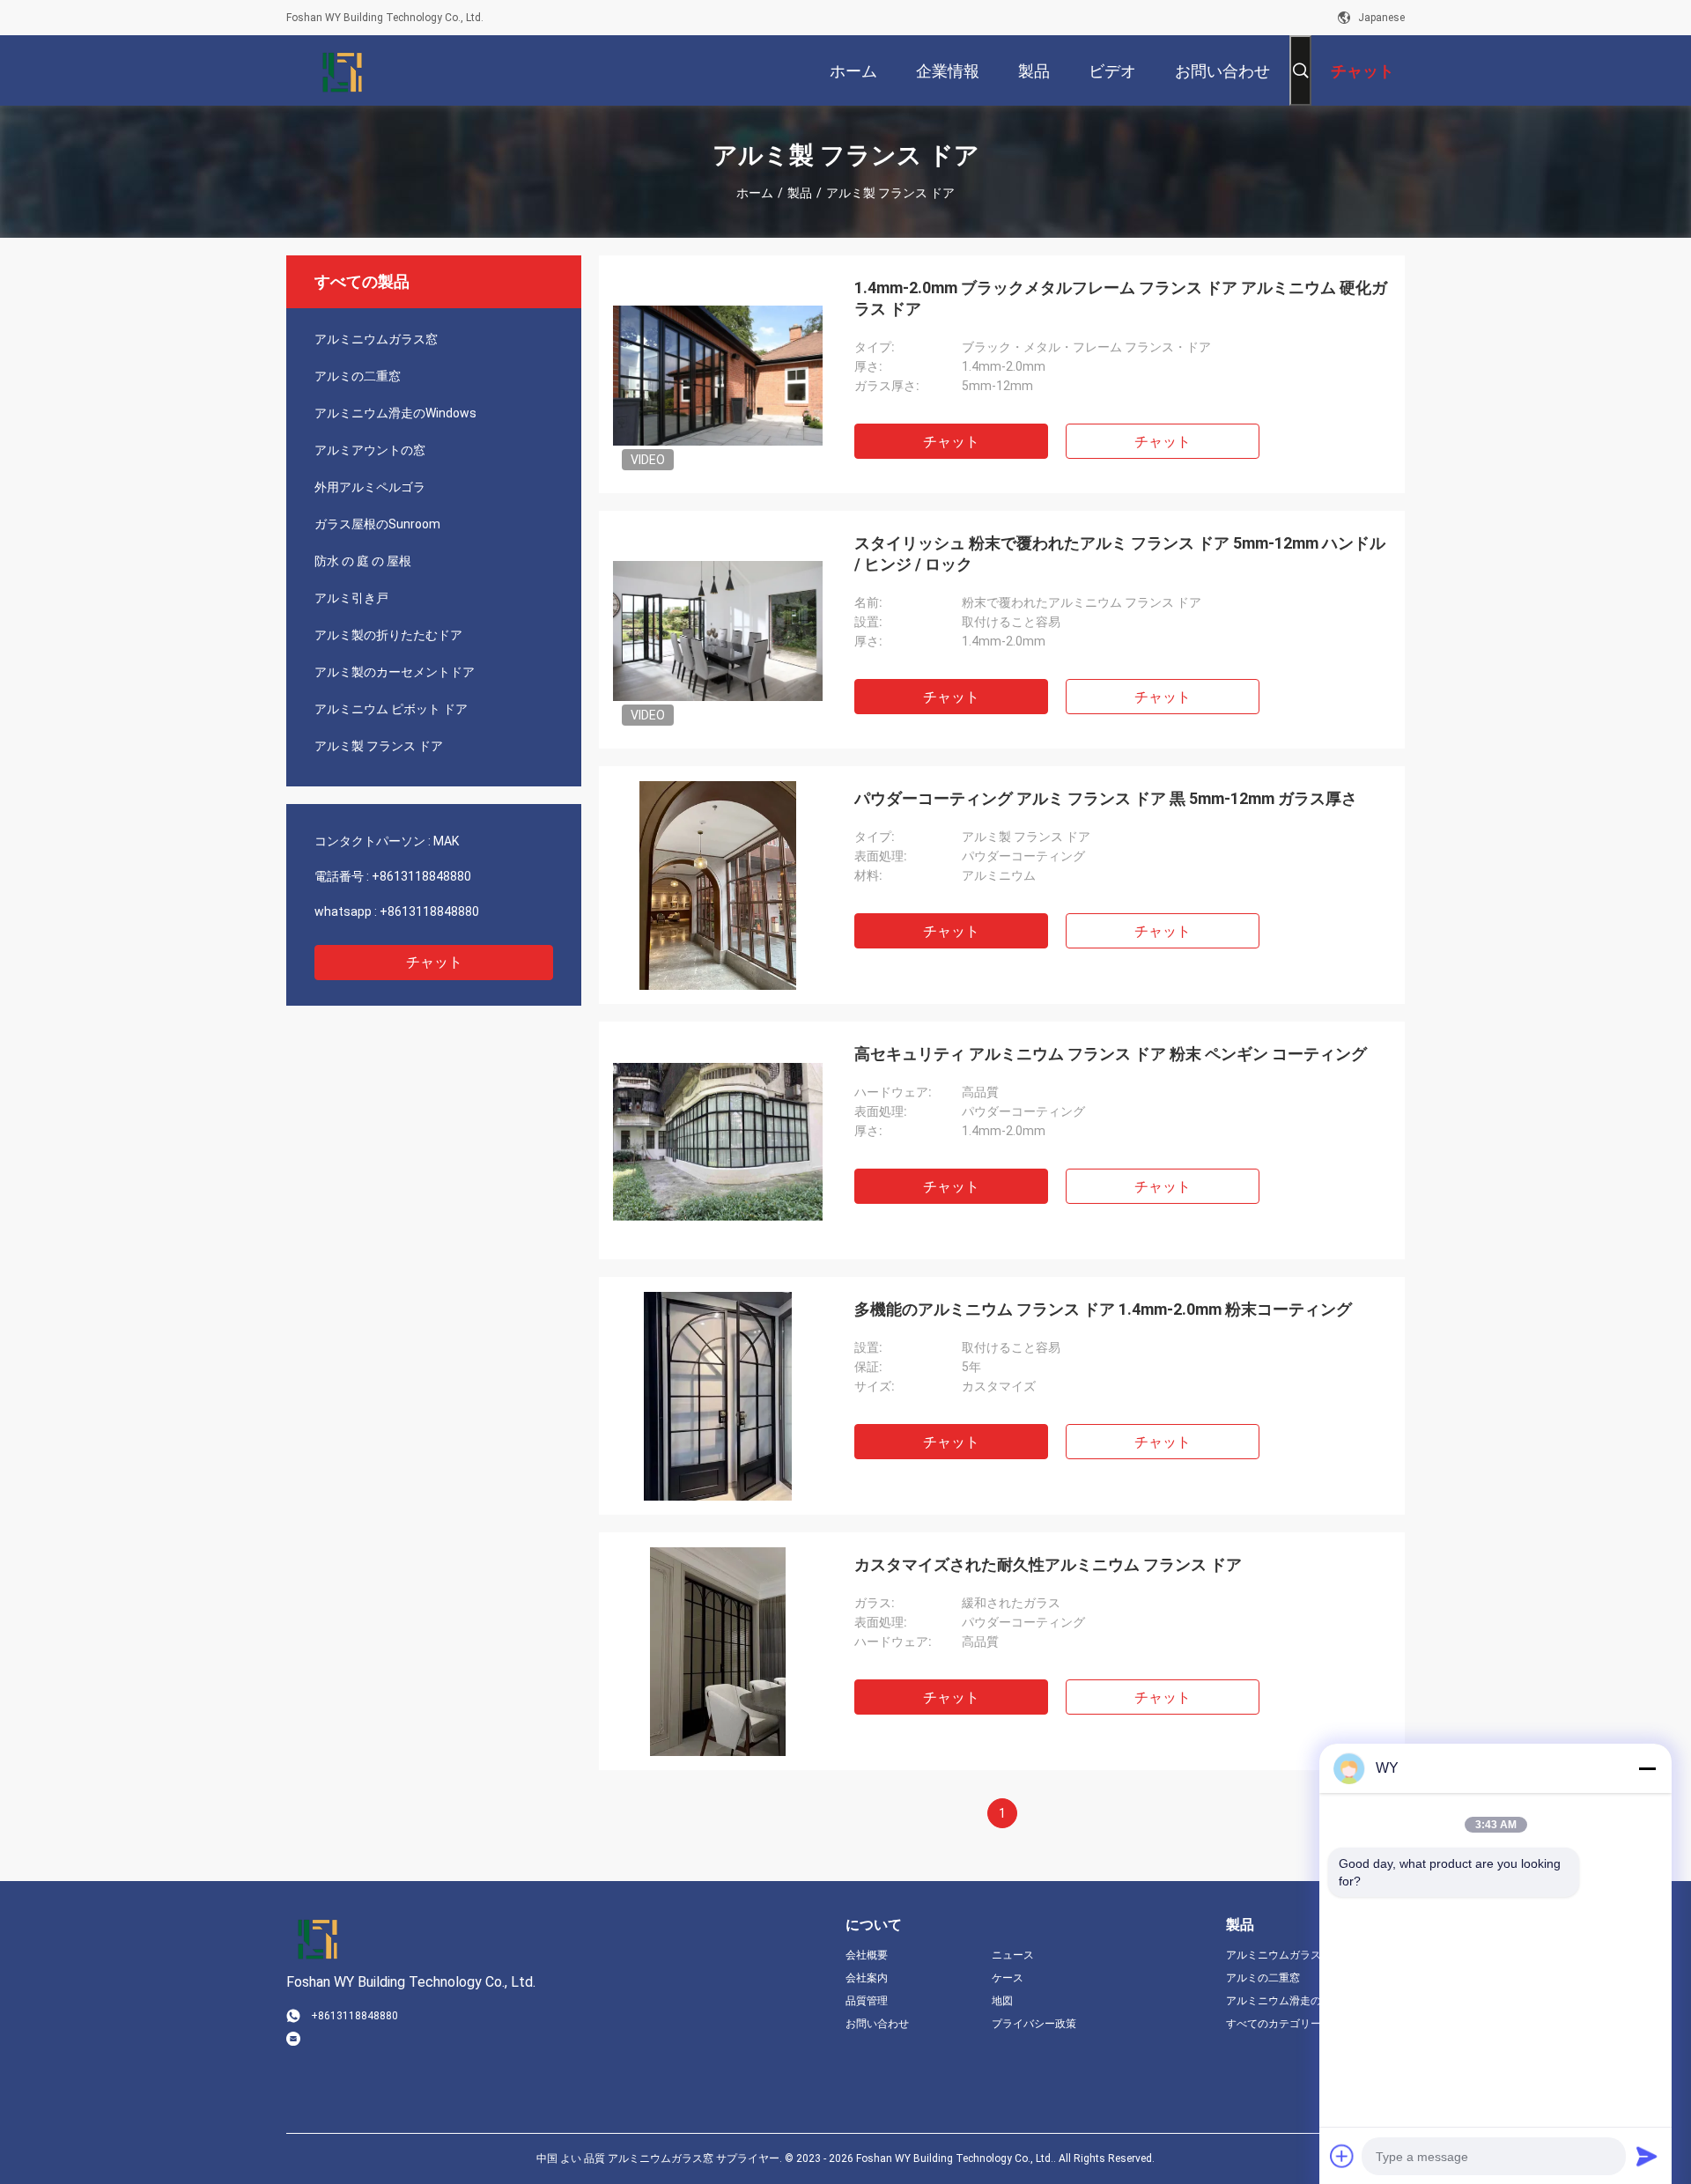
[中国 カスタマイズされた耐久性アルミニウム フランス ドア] (718, 1651)
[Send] (1647, 2156)
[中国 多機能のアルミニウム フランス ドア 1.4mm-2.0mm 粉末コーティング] (718, 1396)
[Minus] (1647, 1768)
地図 (1002, 2001)
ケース (1008, 1978)
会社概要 (867, 1955)
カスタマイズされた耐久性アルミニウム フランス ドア (1048, 1564)
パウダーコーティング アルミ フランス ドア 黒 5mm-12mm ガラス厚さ (1106, 798)
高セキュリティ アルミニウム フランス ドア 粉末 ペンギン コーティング (1111, 1054)
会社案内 (867, 1978)
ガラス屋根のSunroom (377, 524)
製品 (800, 193)
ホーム (755, 193)
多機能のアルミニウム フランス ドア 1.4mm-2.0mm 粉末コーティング (1103, 1309)
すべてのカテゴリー (1274, 2024)
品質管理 (867, 2001)
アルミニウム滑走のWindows (395, 413)
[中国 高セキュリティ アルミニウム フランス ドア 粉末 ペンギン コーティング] (718, 1140)
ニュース (1013, 1955)
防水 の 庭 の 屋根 (363, 561)
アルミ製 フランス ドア (379, 746)
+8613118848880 (421, 876)
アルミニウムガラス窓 (376, 339)
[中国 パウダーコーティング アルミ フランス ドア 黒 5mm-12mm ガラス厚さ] (718, 885)
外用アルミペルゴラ (370, 487)
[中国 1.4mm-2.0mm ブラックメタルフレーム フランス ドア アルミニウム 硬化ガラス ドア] (718, 374)
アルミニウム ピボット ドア (391, 709)
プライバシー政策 (1034, 2024)
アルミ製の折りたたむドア (388, 635)
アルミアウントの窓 (370, 450)
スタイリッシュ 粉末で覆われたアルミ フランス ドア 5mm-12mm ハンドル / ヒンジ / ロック (1120, 553)
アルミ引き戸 (351, 598)
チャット (434, 962)
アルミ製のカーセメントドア (395, 672)
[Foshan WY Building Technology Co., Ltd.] (343, 70)
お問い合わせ (877, 2024)
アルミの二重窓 (358, 376)
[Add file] (1342, 2156)
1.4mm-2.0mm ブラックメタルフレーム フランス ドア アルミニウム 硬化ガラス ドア (1121, 298)
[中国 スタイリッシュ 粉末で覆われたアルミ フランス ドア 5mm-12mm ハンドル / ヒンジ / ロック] (718, 630)
